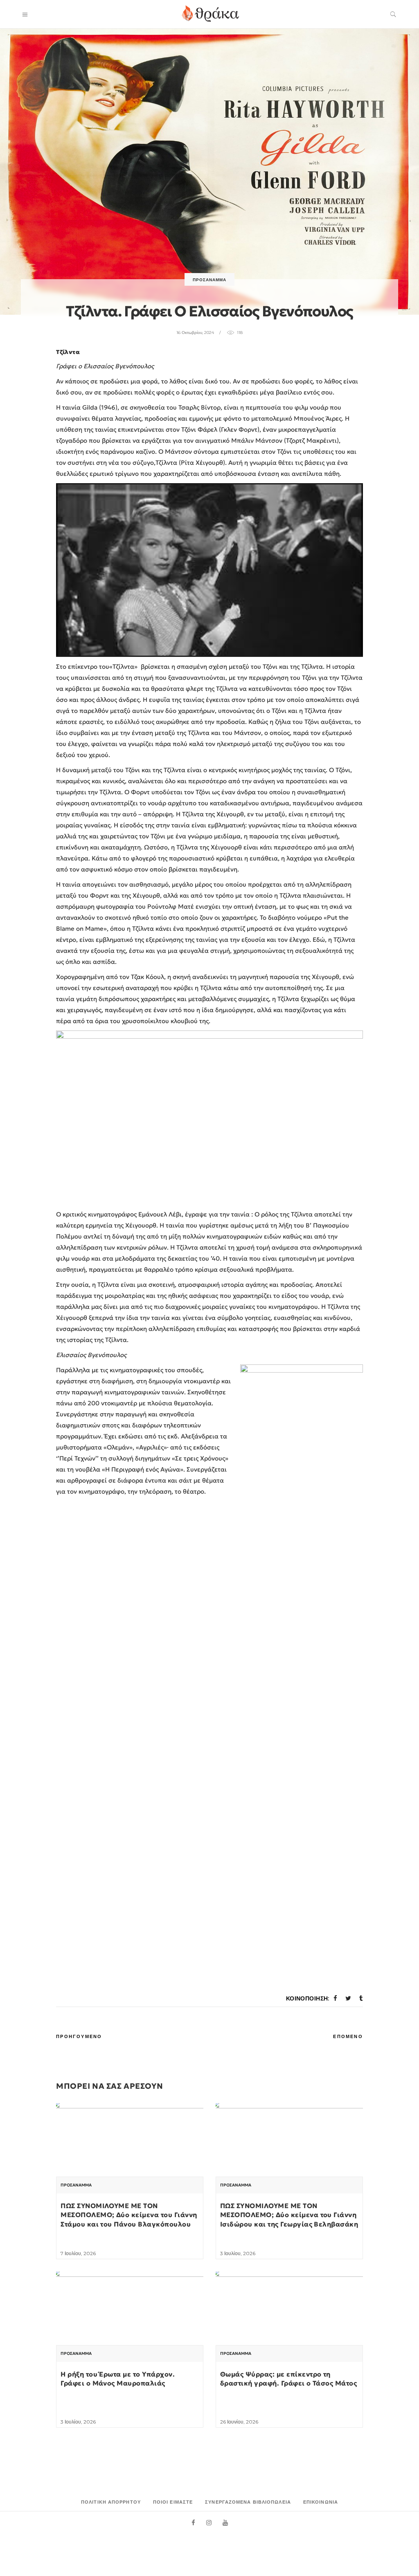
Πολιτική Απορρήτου (111, 2502)
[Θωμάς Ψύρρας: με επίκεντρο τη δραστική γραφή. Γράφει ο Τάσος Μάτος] (289, 2327)
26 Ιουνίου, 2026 (239, 2422)
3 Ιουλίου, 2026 (238, 2253)
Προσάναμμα (209, 280)
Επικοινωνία (321, 2502)
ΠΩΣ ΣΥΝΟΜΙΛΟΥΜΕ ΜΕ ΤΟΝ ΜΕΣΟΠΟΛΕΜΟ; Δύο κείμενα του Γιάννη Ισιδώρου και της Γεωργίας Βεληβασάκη (289, 2215)
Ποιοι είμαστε (173, 2502)
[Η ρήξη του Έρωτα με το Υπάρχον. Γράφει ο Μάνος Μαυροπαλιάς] (130, 2327)
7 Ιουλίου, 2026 (78, 2253)
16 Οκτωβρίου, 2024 (195, 333)
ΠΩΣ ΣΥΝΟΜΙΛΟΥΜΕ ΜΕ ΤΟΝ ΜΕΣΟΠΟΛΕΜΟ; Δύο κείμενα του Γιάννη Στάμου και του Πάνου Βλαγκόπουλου (129, 2215)
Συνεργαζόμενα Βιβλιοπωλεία (248, 2502)
